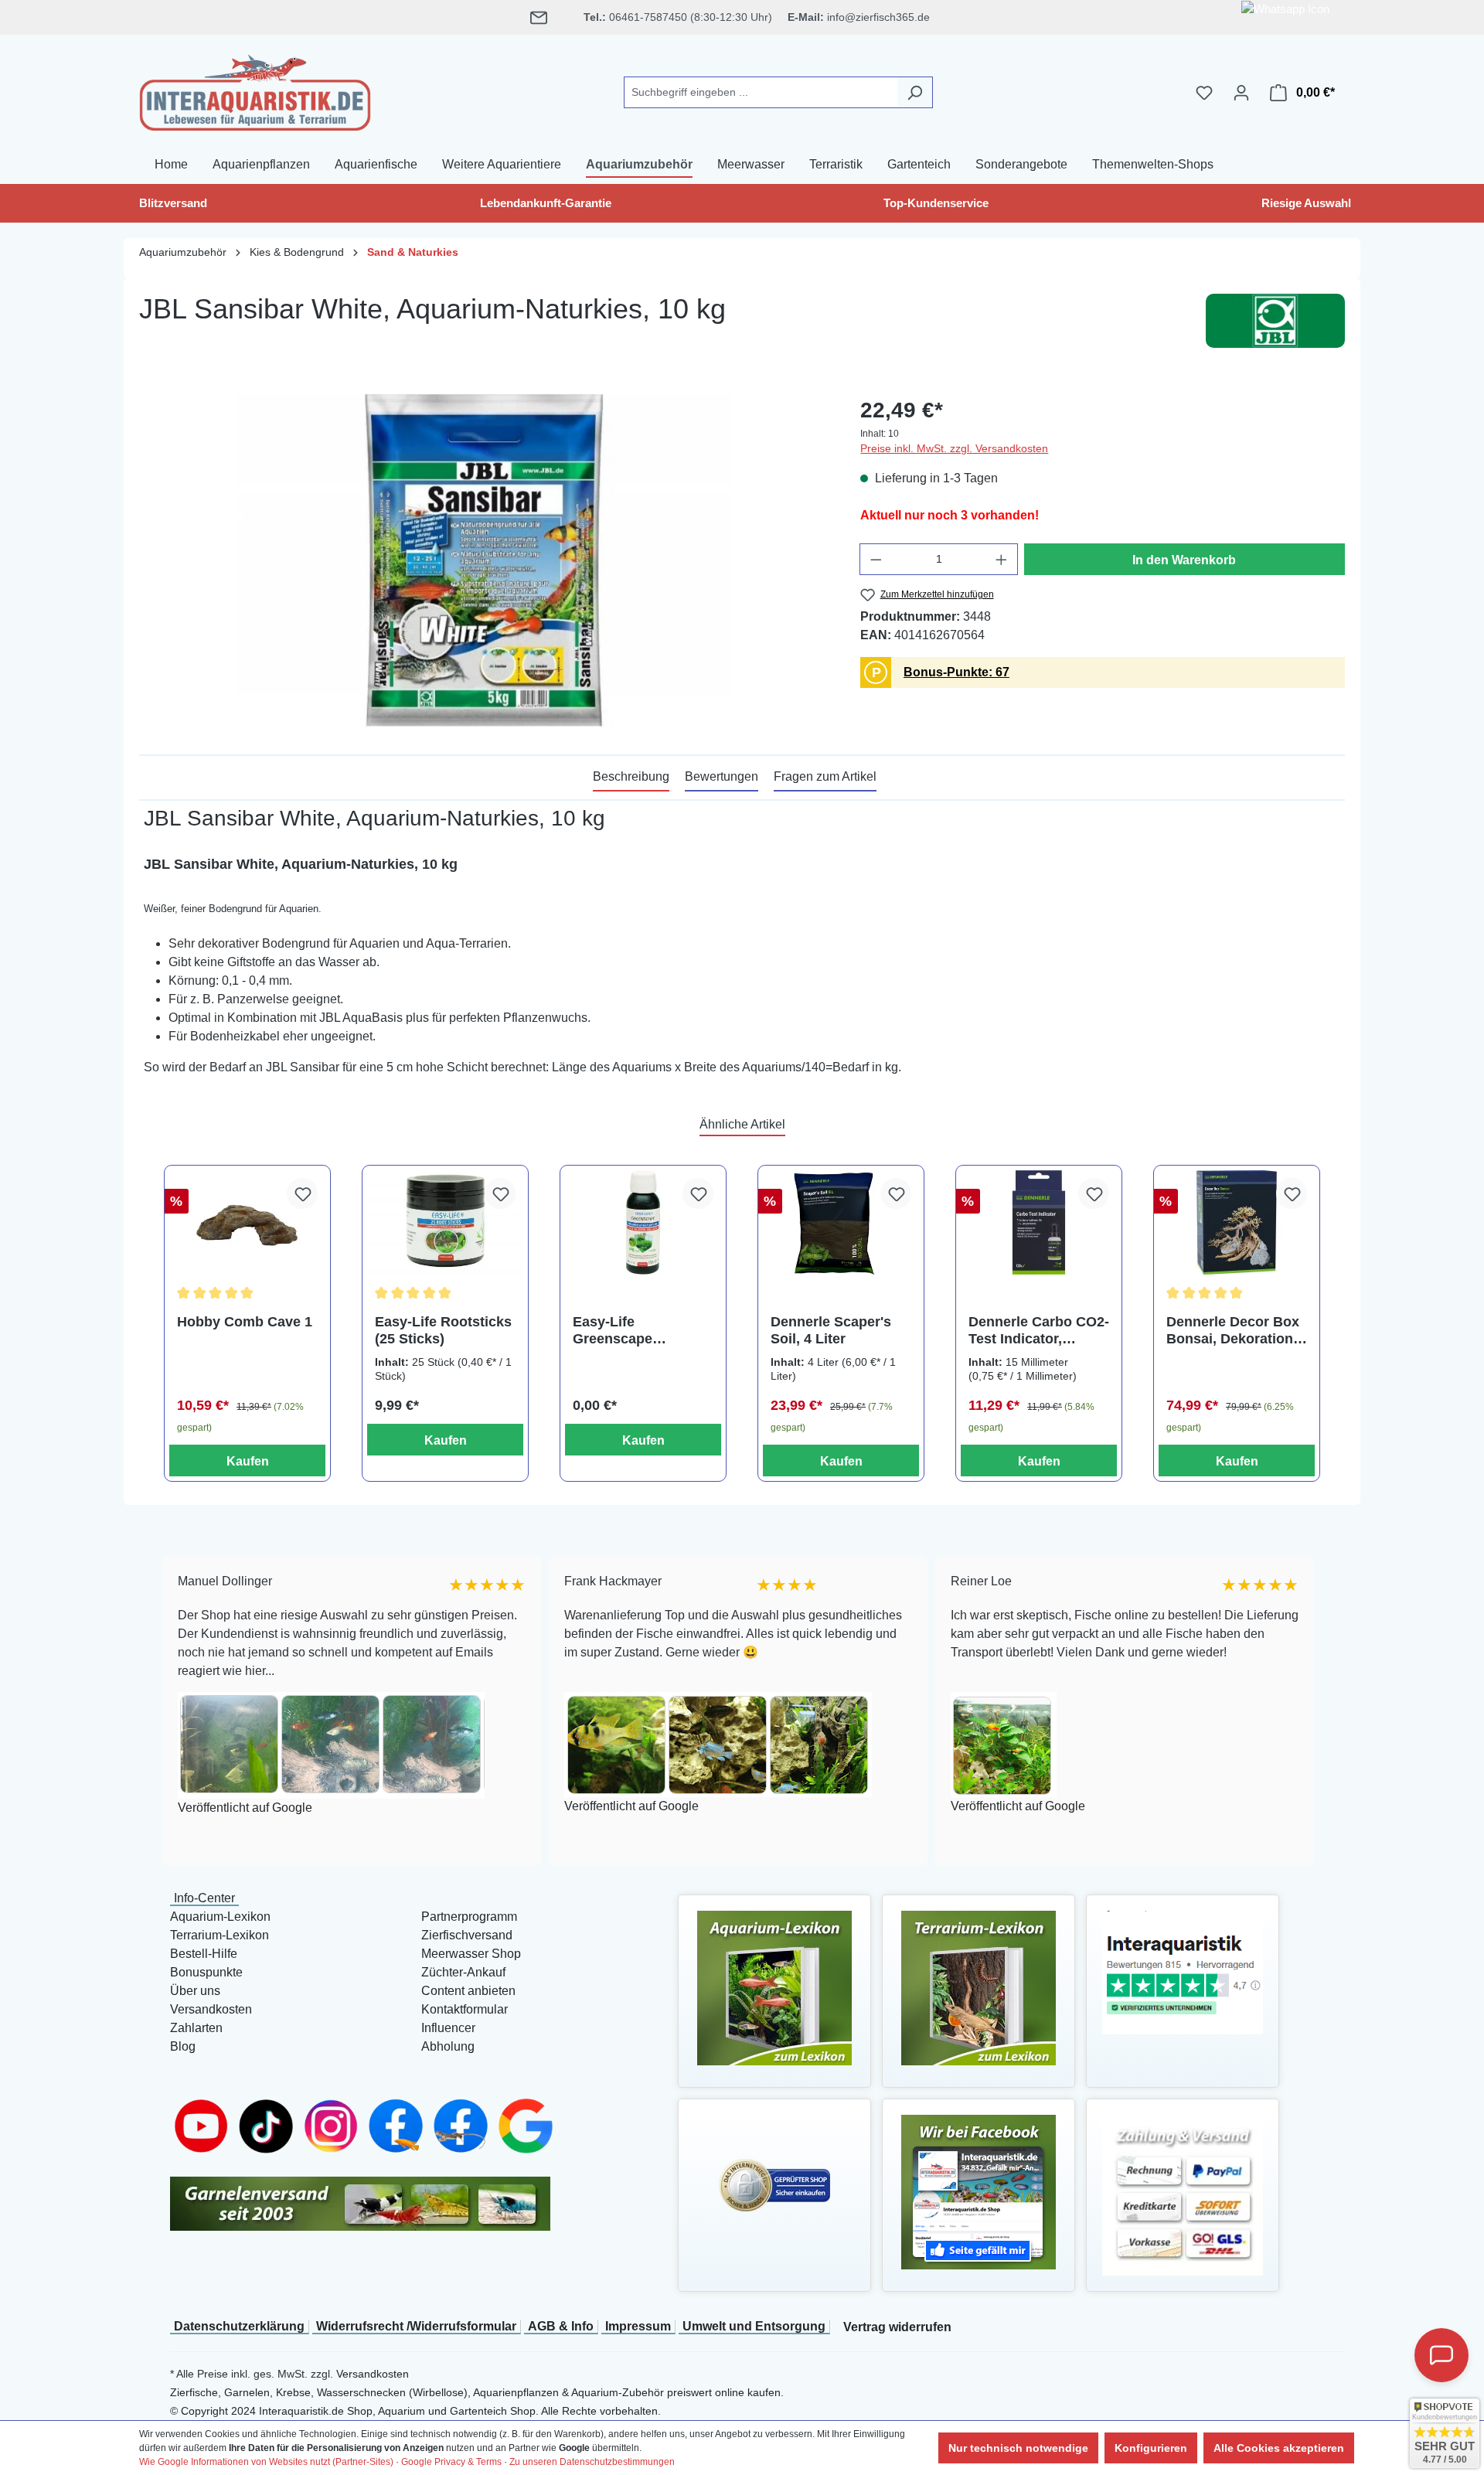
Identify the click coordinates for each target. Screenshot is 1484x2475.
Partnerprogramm (469, 1917)
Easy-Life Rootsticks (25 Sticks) (443, 1330)
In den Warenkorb (1184, 560)
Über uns (195, 1991)
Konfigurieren (1151, 2448)
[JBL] (1275, 321)
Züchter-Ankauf (463, 1972)
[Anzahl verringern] (876, 559)
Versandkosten (211, 2009)
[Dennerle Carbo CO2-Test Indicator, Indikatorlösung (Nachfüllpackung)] (1039, 1222)
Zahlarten (196, 2028)
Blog (183, 2046)
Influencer (448, 2028)
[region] (484, 560)
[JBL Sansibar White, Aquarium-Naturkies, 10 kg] (484, 560)
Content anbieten (468, 1991)
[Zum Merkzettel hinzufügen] (302, 1193)
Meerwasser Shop (471, 1954)
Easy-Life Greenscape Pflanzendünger (625, 1331)
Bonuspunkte (206, 1972)
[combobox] (761, 92)
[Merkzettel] (1204, 93)
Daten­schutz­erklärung (239, 2326)
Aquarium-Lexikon (220, 1917)
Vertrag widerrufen (897, 2327)
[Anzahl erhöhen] (1002, 559)
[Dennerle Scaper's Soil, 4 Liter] (841, 1222)
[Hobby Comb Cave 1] (247, 1222)
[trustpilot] (1183, 1971)
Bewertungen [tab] (722, 776)
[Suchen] (915, 92)
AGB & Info (561, 2326)
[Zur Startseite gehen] (255, 90)
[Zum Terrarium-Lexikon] (979, 1987)
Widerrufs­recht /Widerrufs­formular (416, 2326)
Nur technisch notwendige (1018, 2448)
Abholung (448, 2046)
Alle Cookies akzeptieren (1279, 2448)
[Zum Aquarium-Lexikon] (774, 1987)
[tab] (631, 778)
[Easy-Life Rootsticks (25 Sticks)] (445, 1222)
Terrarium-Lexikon (220, 1935)
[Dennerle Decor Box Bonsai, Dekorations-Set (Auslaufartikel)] (1237, 1222)
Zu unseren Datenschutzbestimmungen (592, 2462)
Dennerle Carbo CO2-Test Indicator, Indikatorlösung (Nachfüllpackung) (1039, 1331)
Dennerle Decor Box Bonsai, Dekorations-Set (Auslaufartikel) (1236, 1331)
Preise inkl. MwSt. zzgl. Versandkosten (954, 448)
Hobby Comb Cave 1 (245, 1322)
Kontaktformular (465, 2009)
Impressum (638, 2326)
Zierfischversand (467, 1935)
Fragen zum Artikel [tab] (825, 776)
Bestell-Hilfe (204, 1954)
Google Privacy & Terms (451, 2462)
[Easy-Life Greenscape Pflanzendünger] (643, 1222)
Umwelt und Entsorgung (754, 2326)
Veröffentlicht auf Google (226, 1808)
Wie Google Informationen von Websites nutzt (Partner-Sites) (266, 2462)
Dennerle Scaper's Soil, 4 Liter (831, 1330)
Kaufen (248, 1461)
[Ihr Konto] (1241, 93)
